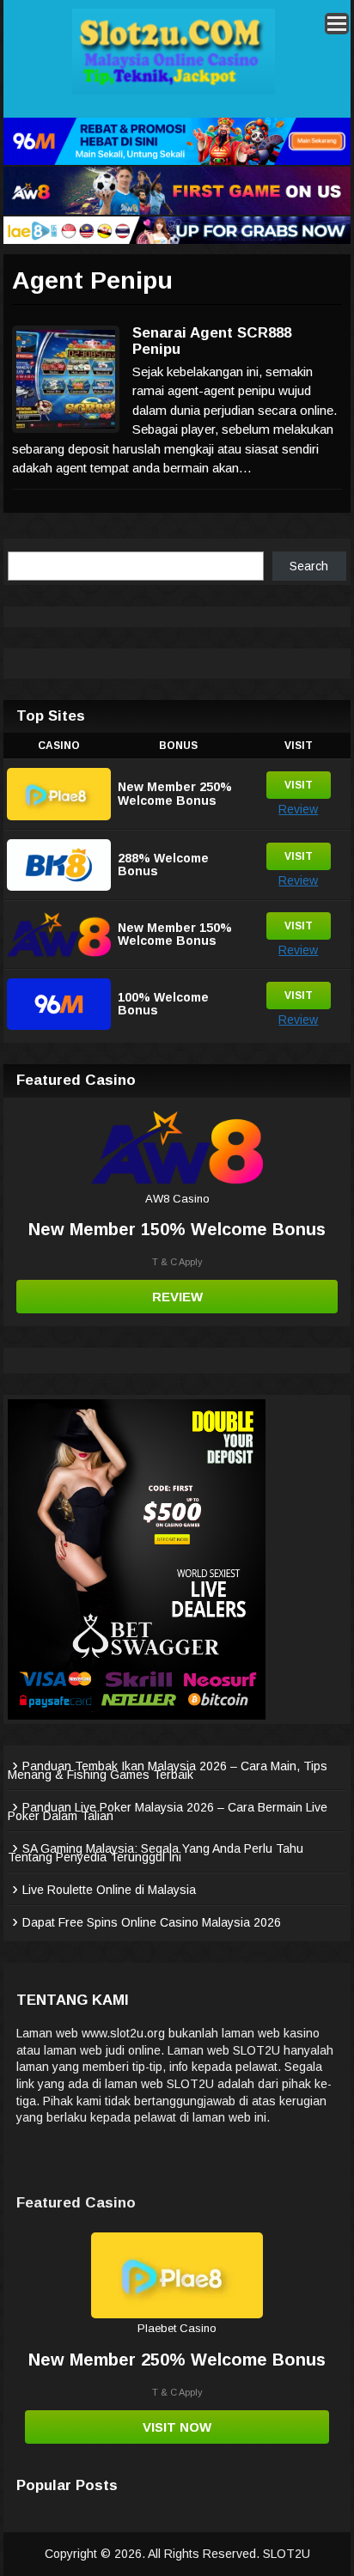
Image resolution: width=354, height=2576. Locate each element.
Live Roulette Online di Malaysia (109, 1890)
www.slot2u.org (123, 2033)
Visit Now (177, 2427)
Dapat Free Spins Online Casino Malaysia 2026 (152, 1922)
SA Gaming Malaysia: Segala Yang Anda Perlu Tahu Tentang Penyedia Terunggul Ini (156, 1853)
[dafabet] (137, 1715)
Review (298, 809)
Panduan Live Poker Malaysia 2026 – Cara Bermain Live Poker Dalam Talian (168, 1812)
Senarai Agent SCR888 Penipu (212, 341)
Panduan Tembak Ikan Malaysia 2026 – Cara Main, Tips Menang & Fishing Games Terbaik (168, 1770)
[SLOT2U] (174, 91)
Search (309, 566)
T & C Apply (177, 1262)
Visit (299, 785)
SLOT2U (287, 2554)
